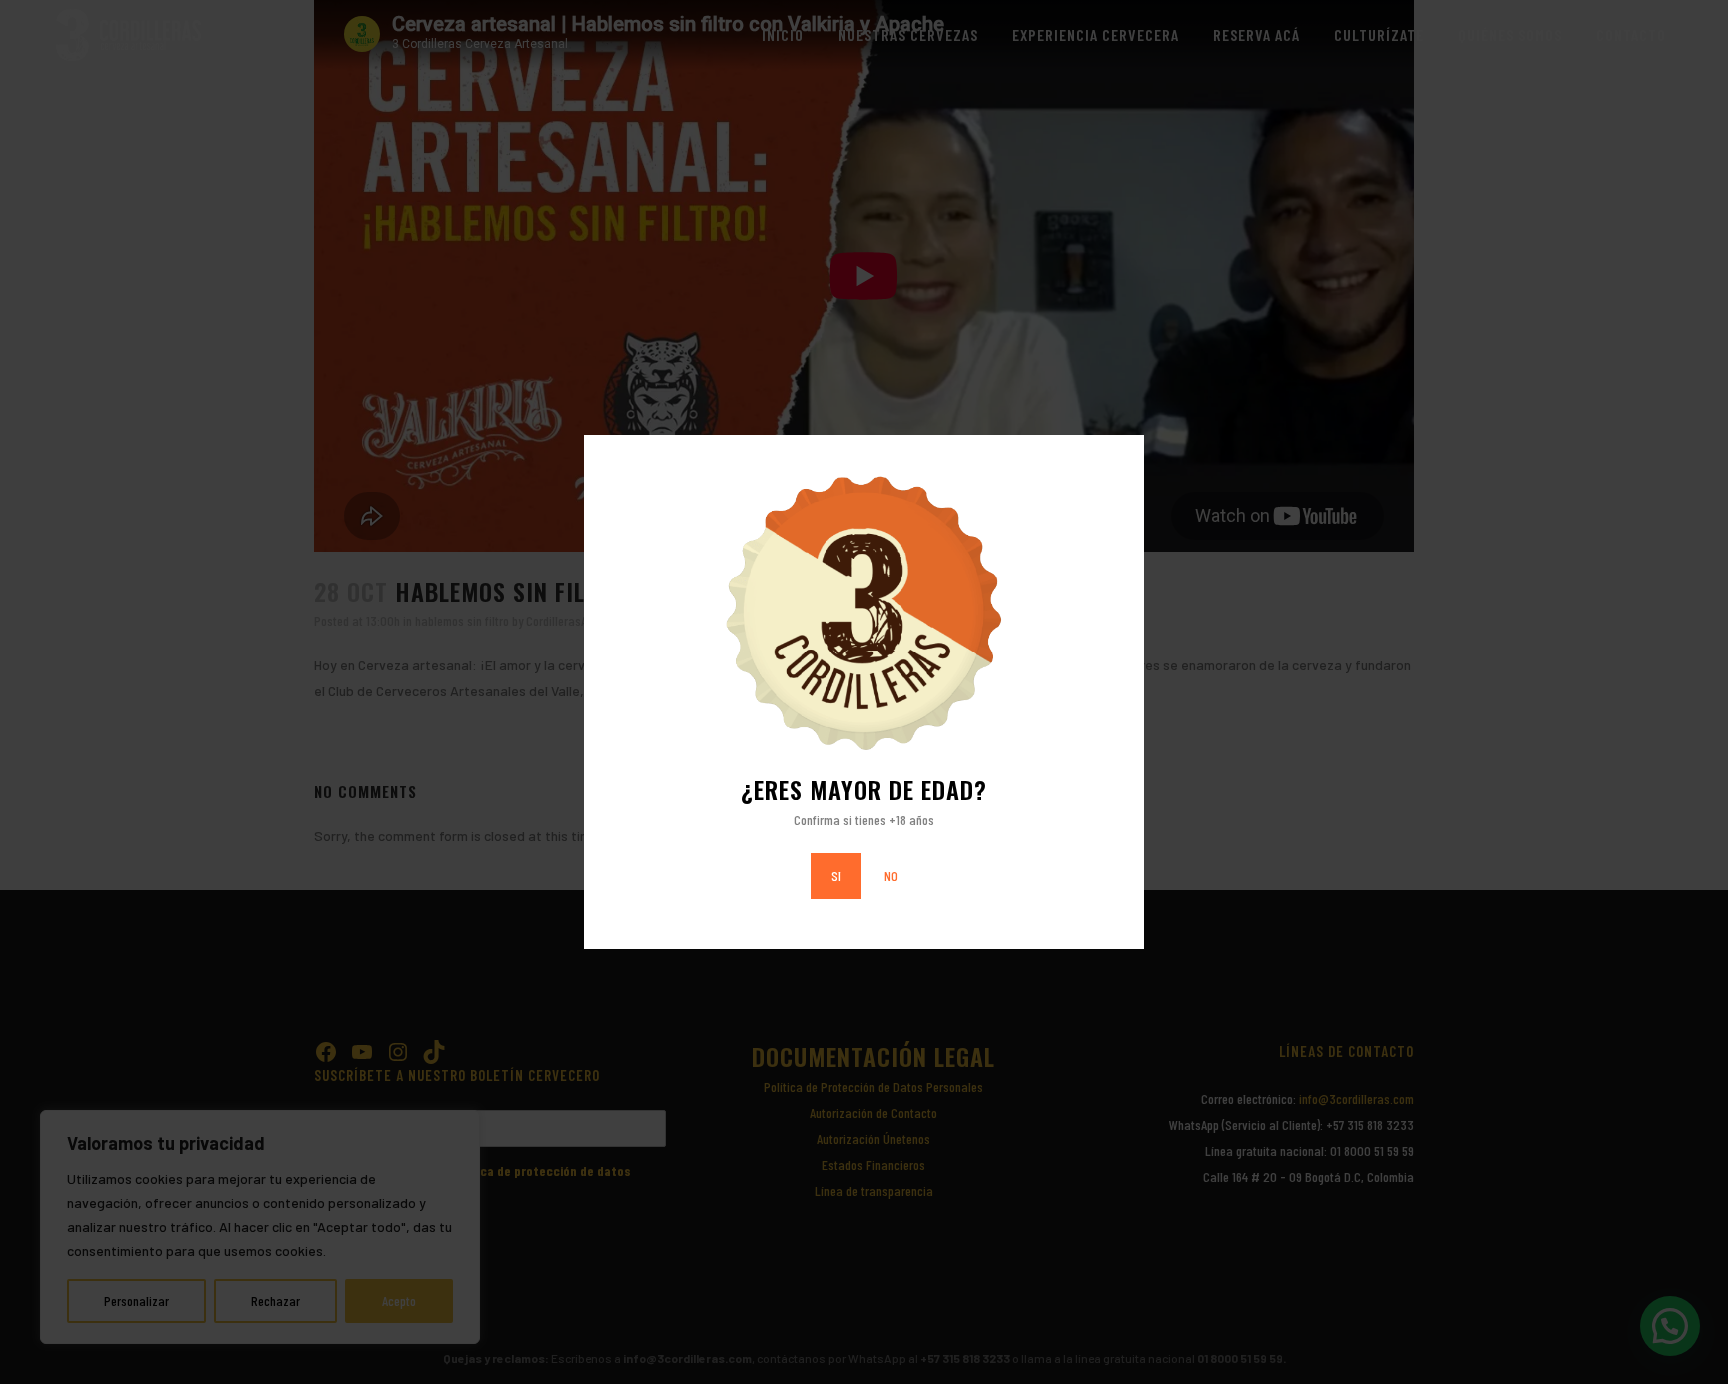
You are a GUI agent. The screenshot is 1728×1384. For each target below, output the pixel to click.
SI (836, 875)
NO (891, 875)
